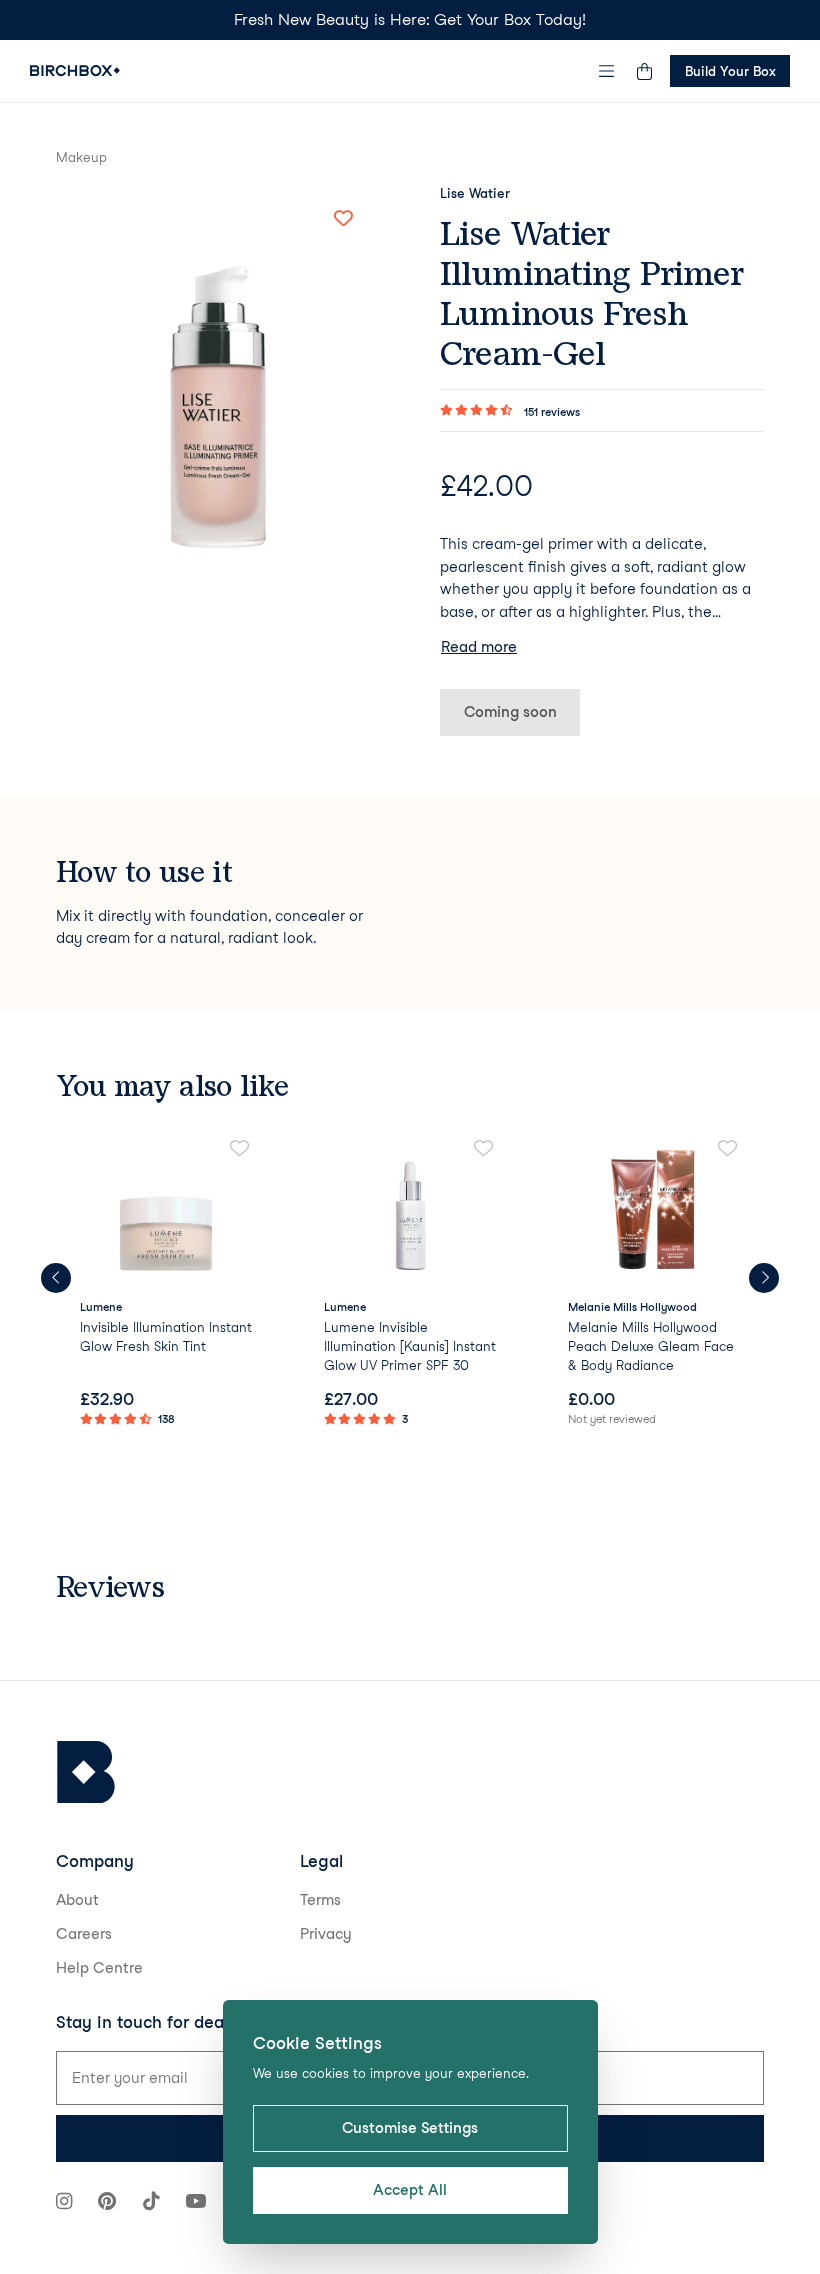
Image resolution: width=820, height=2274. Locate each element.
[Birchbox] (86, 1772)
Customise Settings (410, 2128)
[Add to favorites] (343, 219)
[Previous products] (56, 1278)
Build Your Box (730, 71)
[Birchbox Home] (75, 70)
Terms (320, 1900)
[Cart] (644, 71)
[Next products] (764, 1278)
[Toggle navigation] (607, 71)
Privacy (326, 1934)
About (77, 1900)
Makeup (81, 157)
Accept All (410, 2190)
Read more (479, 647)
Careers (84, 1934)
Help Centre (99, 1968)
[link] (166, 1285)
